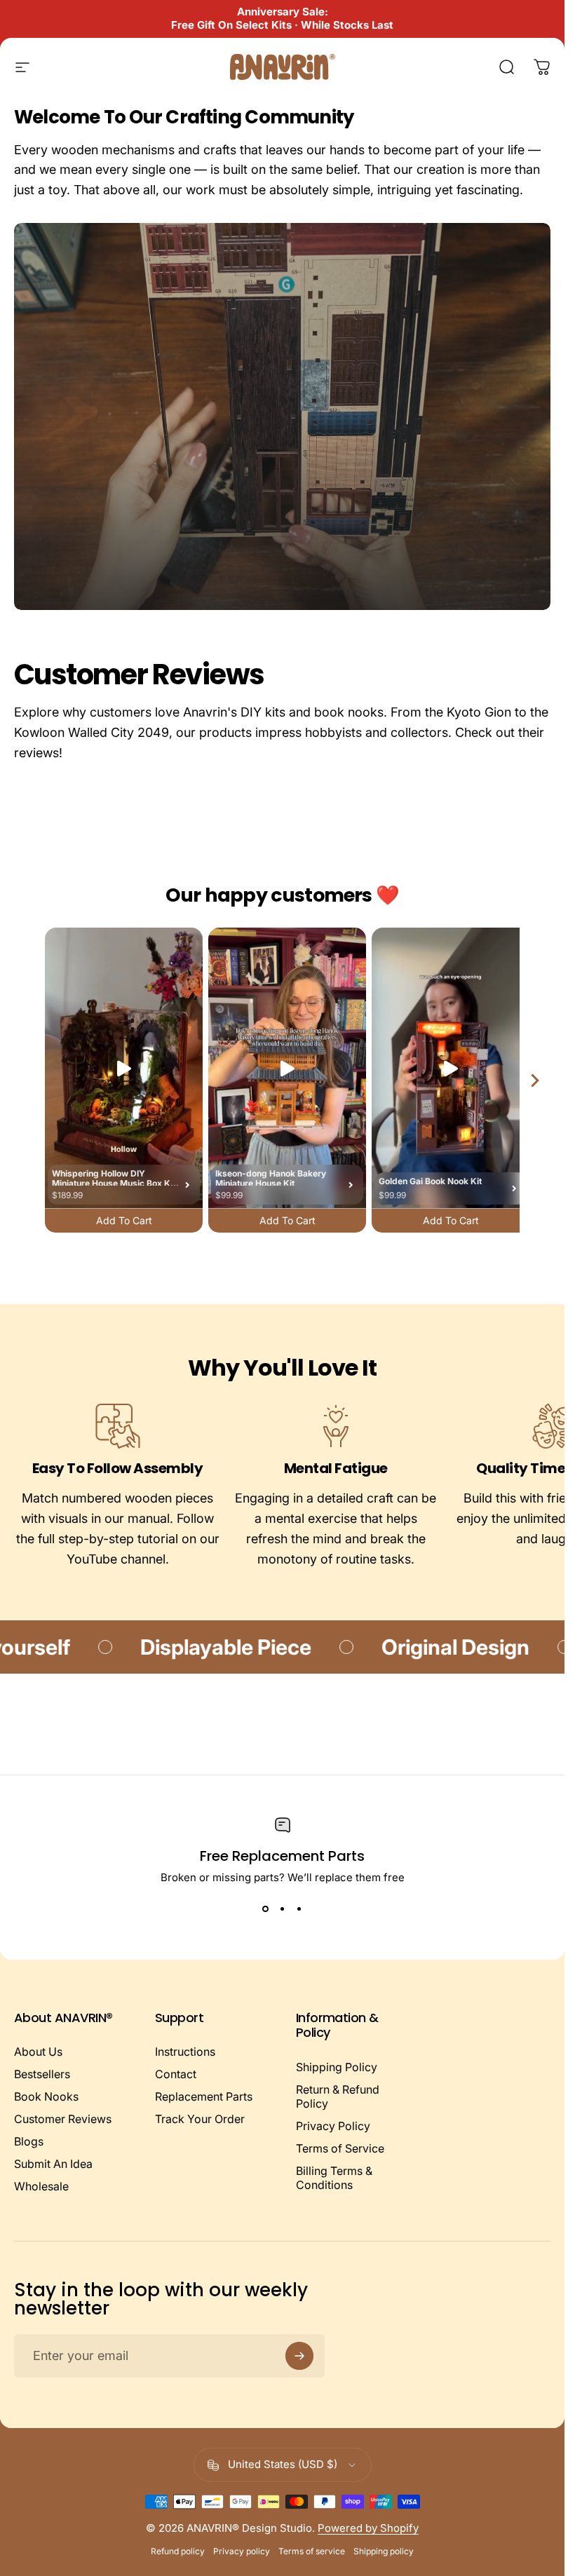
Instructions (185, 2052)
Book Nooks (46, 2096)
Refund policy (178, 2551)
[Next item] (535, 1080)
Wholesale (41, 2186)
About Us (38, 2052)
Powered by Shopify (368, 2528)
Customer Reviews (63, 2119)
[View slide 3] (299, 1909)
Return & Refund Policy (338, 2096)
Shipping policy (384, 2551)
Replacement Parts (204, 2096)
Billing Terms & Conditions (334, 2178)
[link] (117, 1427)
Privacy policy (242, 2551)
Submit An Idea (53, 2164)
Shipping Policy (337, 2067)
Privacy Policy (333, 2126)
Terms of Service (340, 2148)
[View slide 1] (266, 1909)
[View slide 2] (283, 1909)
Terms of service (312, 2551)
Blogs (29, 2141)
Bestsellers (42, 2074)
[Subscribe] (299, 2356)
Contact (176, 2074)
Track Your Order (200, 2119)
